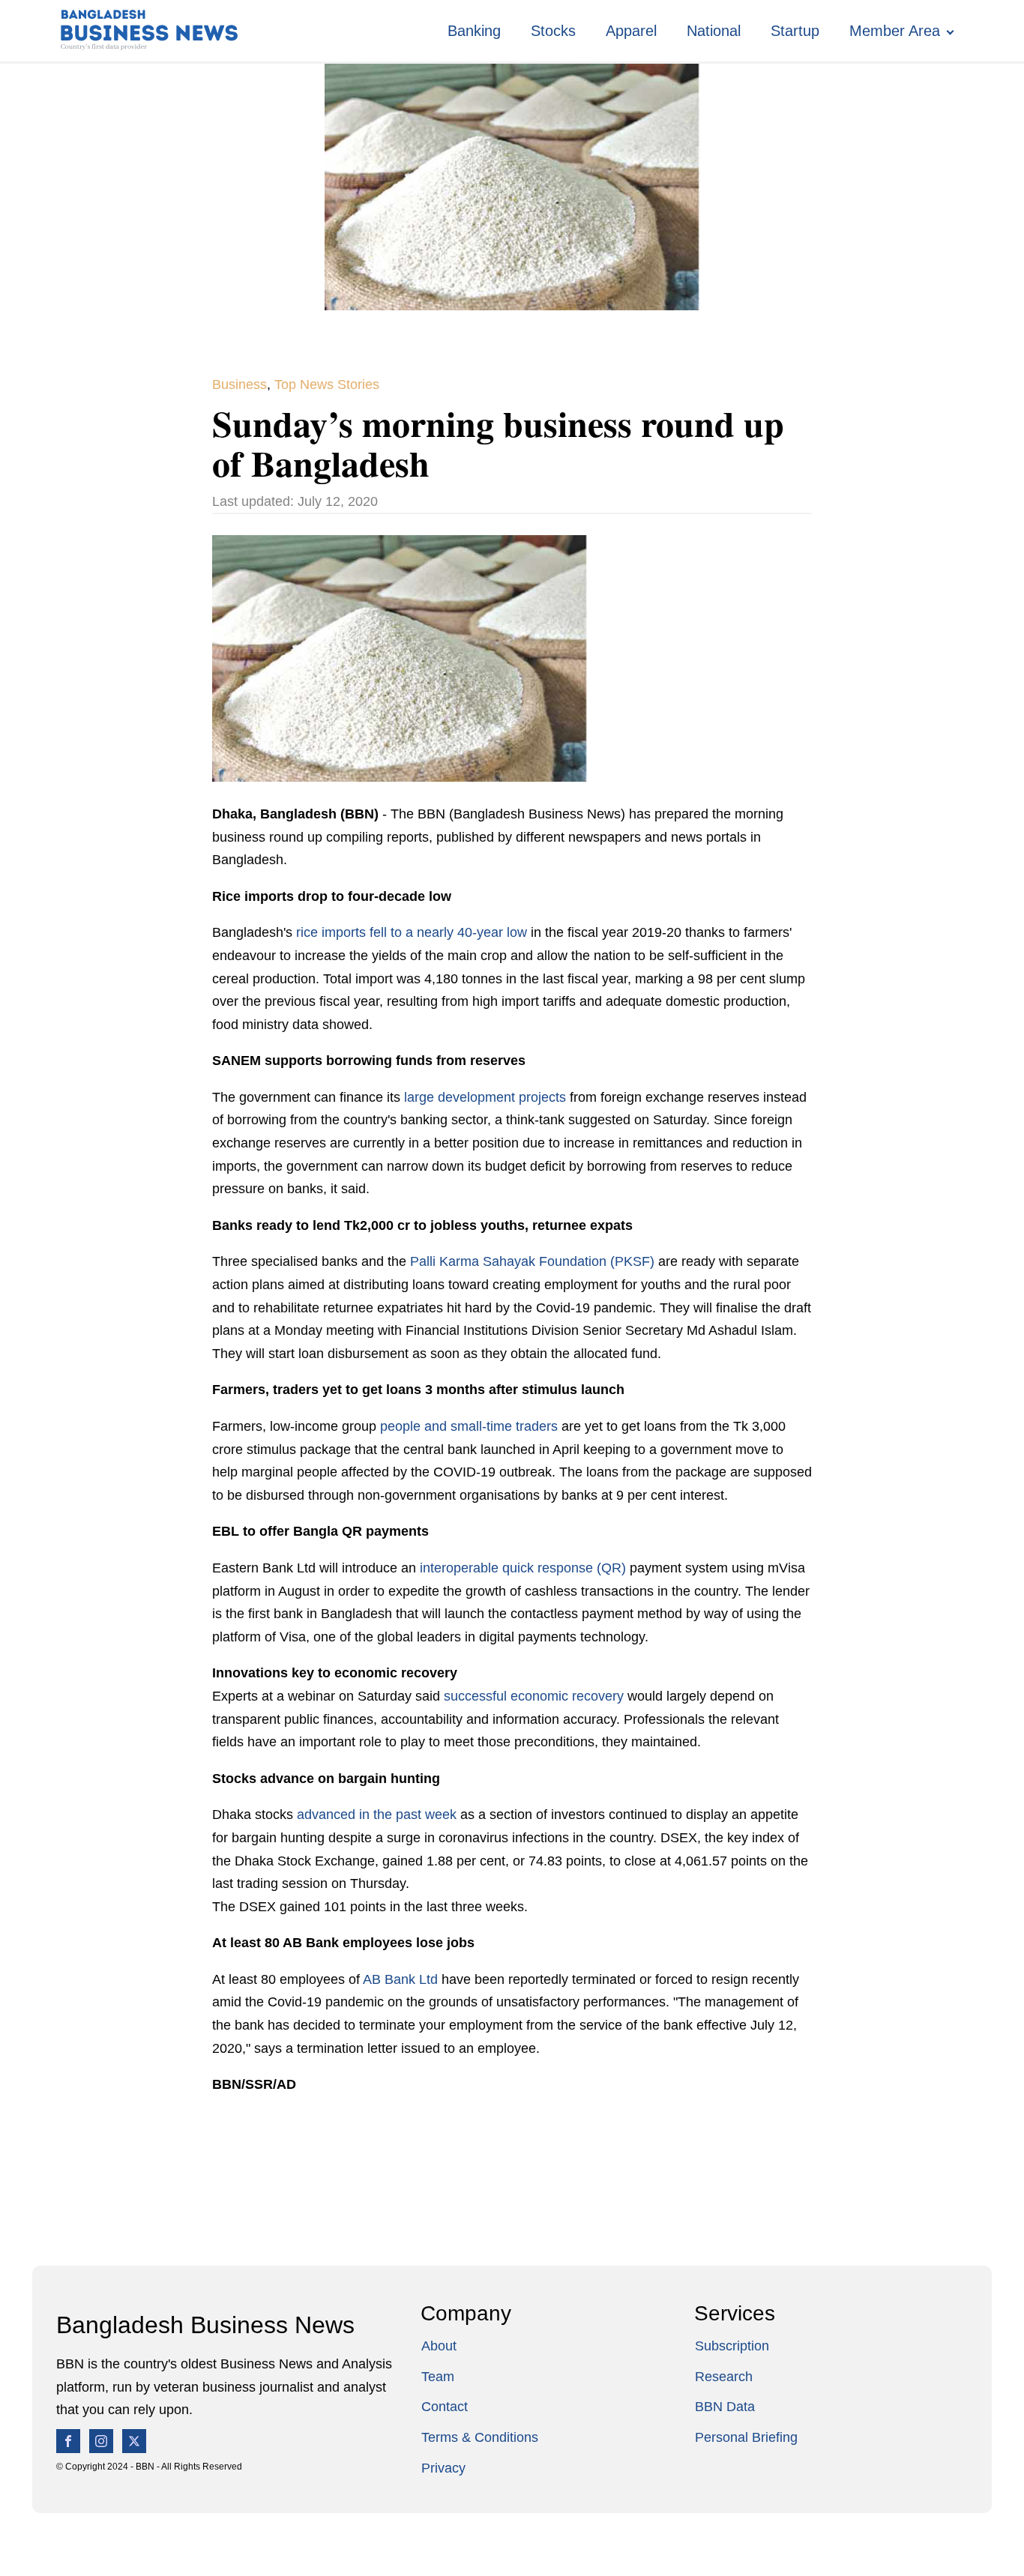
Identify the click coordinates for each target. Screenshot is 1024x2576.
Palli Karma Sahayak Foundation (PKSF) (532, 1261)
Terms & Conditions (480, 2437)
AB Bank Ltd (400, 1979)
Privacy (443, 2468)
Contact (445, 2407)
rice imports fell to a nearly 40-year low (412, 932)
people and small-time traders (469, 1426)
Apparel (631, 31)
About (439, 2346)
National (714, 31)
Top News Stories (327, 384)
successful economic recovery (534, 1696)
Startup (795, 31)
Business (240, 384)
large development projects (485, 1097)
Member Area (895, 31)
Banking (474, 31)
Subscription (732, 2346)
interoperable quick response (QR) (523, 1568)
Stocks (553, 31)
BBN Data (725, 2407)
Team (438, 2377)
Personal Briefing (746, 2437)
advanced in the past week (377, 1815)
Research (724, 2377)
